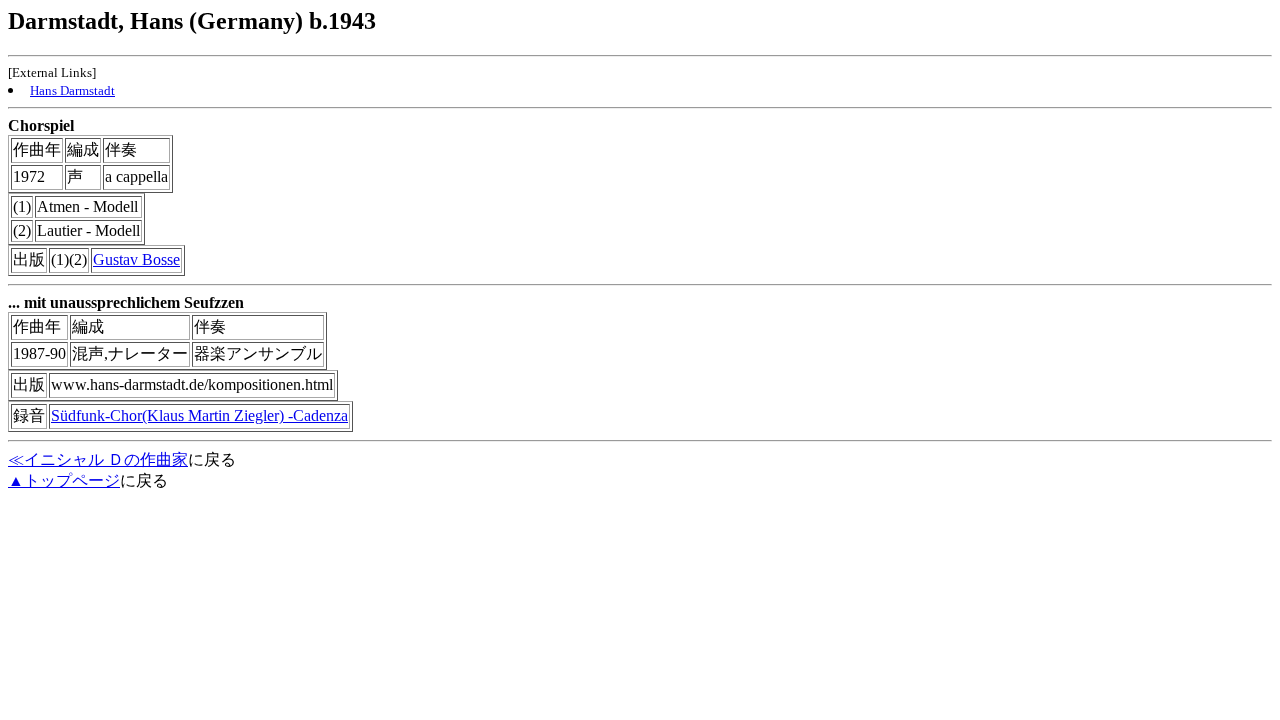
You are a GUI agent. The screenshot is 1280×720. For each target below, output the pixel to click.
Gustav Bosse (136, 259)
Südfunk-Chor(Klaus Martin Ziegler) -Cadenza (199, 415)
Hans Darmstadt (72, 90)
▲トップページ (64, 480)
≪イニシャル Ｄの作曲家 (98, 459)
